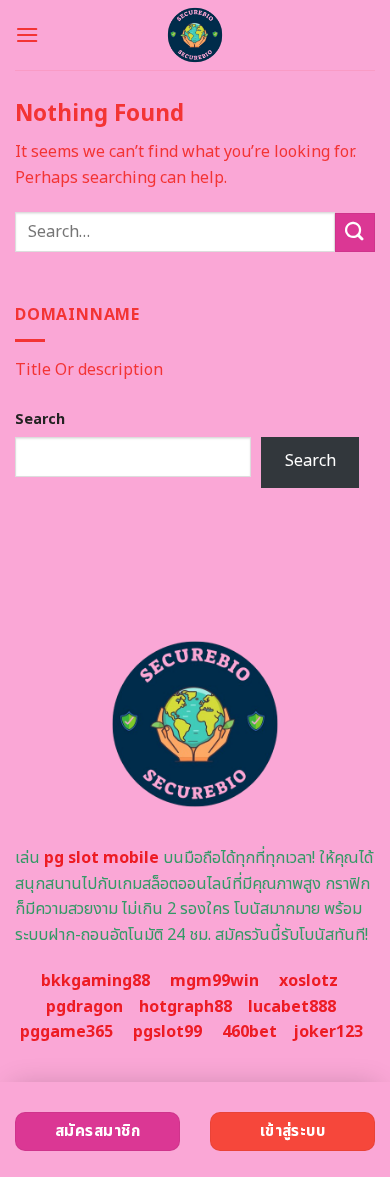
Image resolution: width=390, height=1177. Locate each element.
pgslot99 (167, 1032)
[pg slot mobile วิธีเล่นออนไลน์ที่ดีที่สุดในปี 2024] (195, 35)
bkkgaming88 (95, 981)
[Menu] (27, 34)
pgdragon (84, 1007)
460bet (249, 1032)
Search (40, 419)
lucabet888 (292, 1007)
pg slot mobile (101, 858)
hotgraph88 (185, 1007)
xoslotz (308, 981)
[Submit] (355, 232)
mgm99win (214, 981)
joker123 (328, 1032)
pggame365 (66, 1032)
